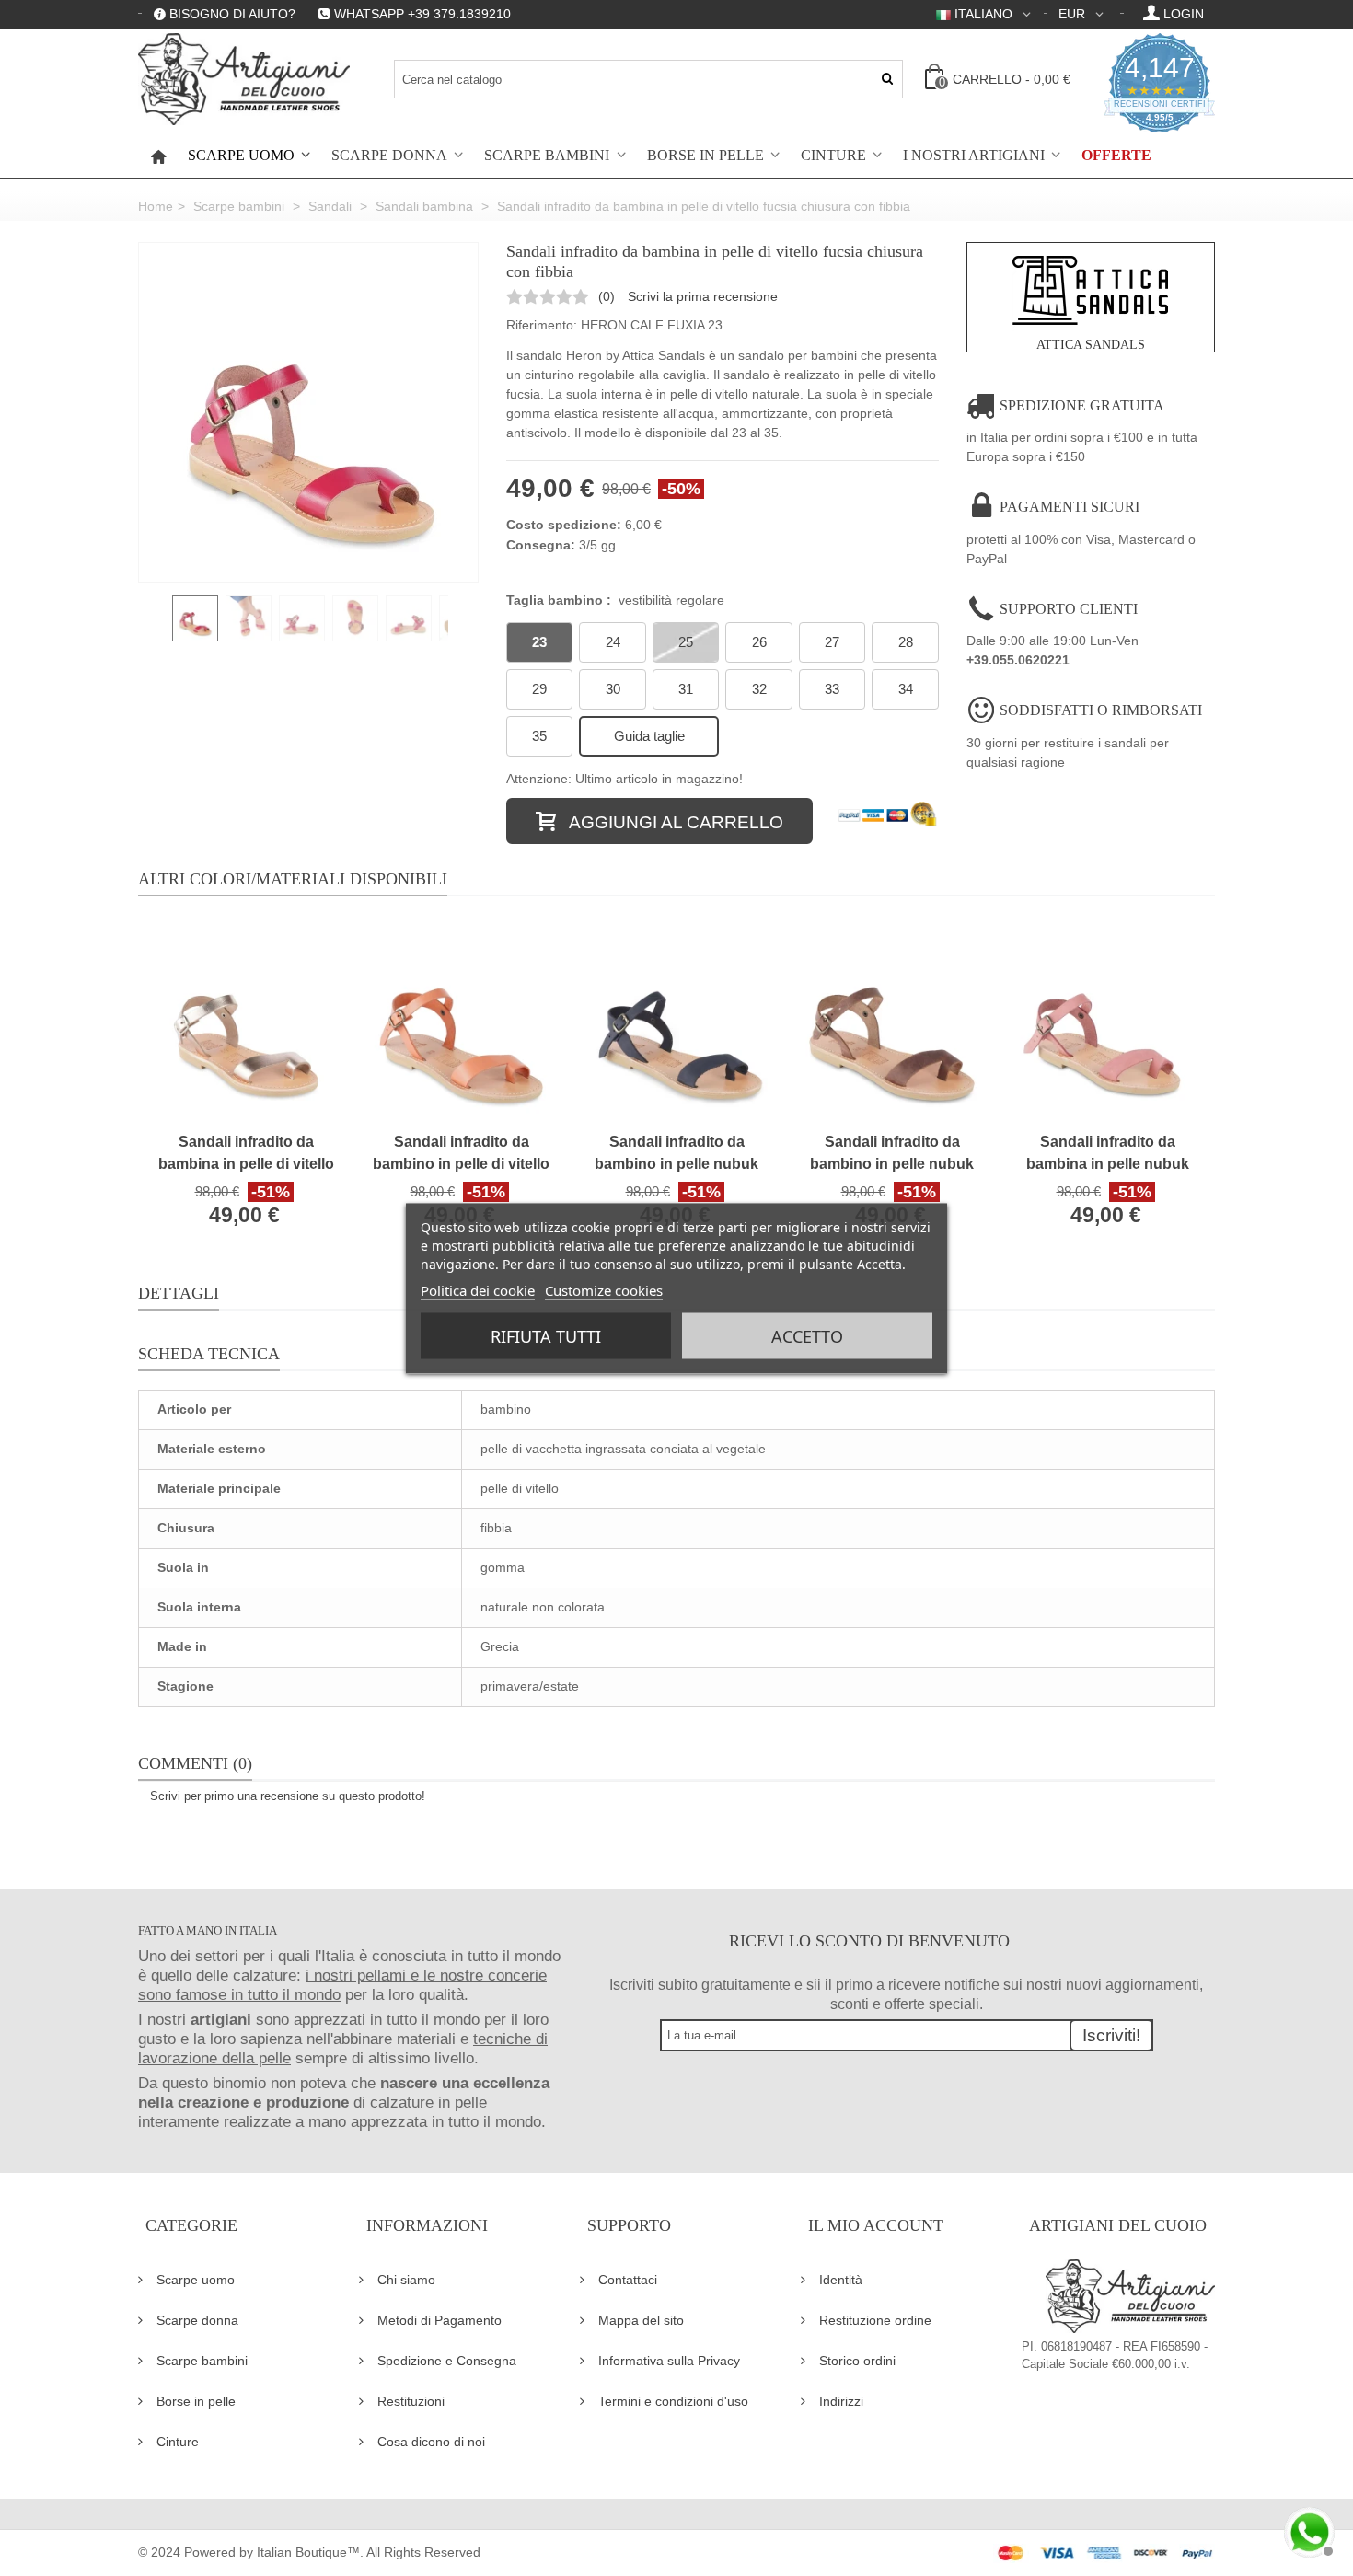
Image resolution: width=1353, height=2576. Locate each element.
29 (539, 689)
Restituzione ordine (875, 2320)
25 (686, 642)
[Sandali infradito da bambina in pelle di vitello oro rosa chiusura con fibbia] (246, 1022)
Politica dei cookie (478, 1289)
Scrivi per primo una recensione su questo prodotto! (288, 1796)
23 (539, 642)
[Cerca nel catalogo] (887, 79)
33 (832, 689)
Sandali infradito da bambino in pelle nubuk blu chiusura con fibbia (676, 1155)
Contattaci (628, 2280)
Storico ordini (857, 2361)
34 (906, 689)
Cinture (833, 156)
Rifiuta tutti (546, 1335)
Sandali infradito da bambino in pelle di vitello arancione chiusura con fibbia (461, 1155)
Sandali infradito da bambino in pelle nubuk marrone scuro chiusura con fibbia (892, 1155)
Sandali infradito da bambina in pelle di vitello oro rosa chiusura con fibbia (246, 1155)
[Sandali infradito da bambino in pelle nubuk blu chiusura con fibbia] (676, 1022)
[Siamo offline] (1307, 2530)
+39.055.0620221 (1018, 660)
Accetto (807, 1335)
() (607, 296)
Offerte (1116, 156)
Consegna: (541, 545)
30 (613, 689)
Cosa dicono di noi (431, 2442)
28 (906, 642)
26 (759, 642)
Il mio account (876, 2225)
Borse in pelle (705, 156)
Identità (841, 2280)
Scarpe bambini (547, 156)
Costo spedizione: (564, 525)
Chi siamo (406, 2280)
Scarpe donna (389, 156)
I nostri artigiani (974, 156)
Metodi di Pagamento (439, 2320)
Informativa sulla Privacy (669, 2361)
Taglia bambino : (615, 600)
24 (613, 642)
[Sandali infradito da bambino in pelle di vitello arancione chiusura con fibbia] (461, 1022)
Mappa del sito (641, 2320)
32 (759, 689)
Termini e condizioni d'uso (673, 2401)
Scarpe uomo (241, 156)
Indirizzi (841, 2401)
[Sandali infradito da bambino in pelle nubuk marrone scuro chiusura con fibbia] (892, 1022)
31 (686, 689)
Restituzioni (411, 2401)
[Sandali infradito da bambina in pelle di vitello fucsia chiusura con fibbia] (308, 412)
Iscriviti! (1111, 2035)
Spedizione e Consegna (447, 2361)
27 (832, 642)
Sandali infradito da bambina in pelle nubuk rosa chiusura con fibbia (1107, 1155)
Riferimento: (542, 325)
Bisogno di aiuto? (232, 14)
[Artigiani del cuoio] (244, 79)
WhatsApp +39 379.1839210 (422, 14)
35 (539, 736)
